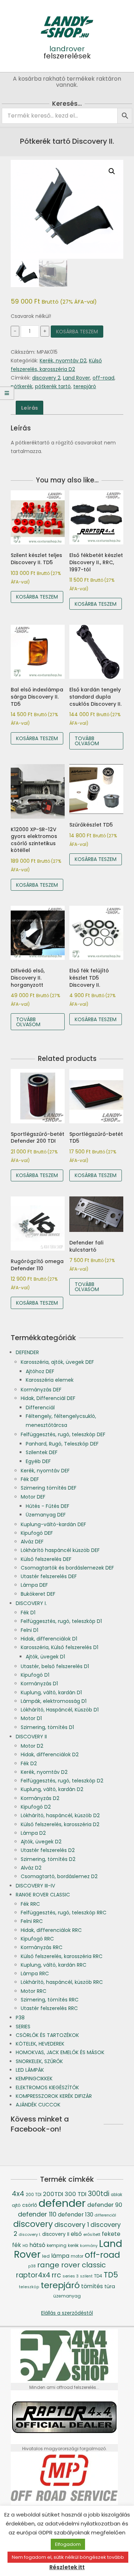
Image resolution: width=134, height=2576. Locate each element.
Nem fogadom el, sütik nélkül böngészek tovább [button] (68, 2557)
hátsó (37, 2245)
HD (25, 2246)
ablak (116, 2195)
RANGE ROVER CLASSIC (43, 1895)
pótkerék (22, 386)
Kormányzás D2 (40, 1798)
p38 (32, 2266)
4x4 (18, 2194)
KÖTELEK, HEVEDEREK (40, 2044)
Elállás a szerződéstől (67, 2313)
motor (77, 2256)
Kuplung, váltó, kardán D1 (51, 1692)
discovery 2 (46, 378)
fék (17, 2245)
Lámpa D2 (33, 1833)
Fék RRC (30, 1904)
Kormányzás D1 (39, 1684)
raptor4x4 (33, 2275)
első (76, 2234)
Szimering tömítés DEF (49, 1488)
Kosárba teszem (77, 332)
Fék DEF (30, 1479)
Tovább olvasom (87, 741)
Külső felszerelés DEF (46, 1559)
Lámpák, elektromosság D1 (54, 1701)
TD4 (98, 2276)
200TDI (53, 2194)
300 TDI (76, 2194)
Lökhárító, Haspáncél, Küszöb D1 (60, 1710)
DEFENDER (27, 1352)
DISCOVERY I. (31, 1603)
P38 (20, 2018)
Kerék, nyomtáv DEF (45, 1471)
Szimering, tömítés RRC (50, 2000)
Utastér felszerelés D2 (48, 1850)
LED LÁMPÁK (30, 2070)
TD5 (111, 2275)
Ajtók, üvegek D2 (41, 1842)
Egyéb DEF (38, 1461)
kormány (89, 2246)
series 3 (71, 2276)
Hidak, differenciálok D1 (49, 1639)
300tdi (99, 2194)
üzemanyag (67, 2296)
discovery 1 (72, 2225)
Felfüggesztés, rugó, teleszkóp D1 (61, 1621)
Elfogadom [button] (68, 2544)
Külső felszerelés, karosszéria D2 (60, 1824)
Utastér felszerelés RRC (49, 2008)
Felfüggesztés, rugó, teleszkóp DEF (63, 1434)
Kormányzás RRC (42, 1947)
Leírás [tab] (29, 408)
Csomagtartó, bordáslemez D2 (59, 1876)
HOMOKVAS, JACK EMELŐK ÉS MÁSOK (60, 2052)
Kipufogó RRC (37, 1939)
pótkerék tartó (53, 386)
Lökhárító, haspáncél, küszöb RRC (62, 1982)
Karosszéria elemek (50, 1380)
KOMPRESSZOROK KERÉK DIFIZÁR (54, 2096)
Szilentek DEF (42, 1452)
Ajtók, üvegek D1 (45, 1657)
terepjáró (85, 386)
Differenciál (40, 1408)
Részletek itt (67, 2567)
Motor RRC (34, 1991)
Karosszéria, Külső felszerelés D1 (59, 1647)
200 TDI (34, 2195)
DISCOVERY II (31, 1737)
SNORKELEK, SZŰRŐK (39, 2061)
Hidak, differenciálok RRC (51, 1930)
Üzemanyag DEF (46, 1515)
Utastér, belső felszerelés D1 (55, 1666)
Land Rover (76, 378)
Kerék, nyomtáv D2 (63, 361)
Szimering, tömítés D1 (47, 1727)
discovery (33, 2224)
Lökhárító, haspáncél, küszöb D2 (60, 1815)
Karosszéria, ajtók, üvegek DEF (57, 1362)
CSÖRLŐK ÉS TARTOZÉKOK (47, 2035)
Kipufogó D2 (36, 1807)
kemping (57, 2245)
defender (62, 2203)
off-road (103, 378)
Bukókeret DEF (38, 1594)
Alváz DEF (32, 1542)
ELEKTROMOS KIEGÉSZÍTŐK (47, 2087)
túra (110, 2286)
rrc (56, 2275)
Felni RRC (32, 1921)
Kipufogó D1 (35, 1675)
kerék (73, 2246)
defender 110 (37, 2214)
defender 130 (76, 2215)
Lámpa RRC (35, 1973)
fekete (111, 2234)
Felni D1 (29, 1630)
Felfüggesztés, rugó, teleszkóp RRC (64, 1913)
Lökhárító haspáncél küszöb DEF (60, 1550)
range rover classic (71, 2265)
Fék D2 (29, 1763)
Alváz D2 (31, 1868)
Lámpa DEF (34, 1585)
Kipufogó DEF (37, 1533)
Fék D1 (28, 1613)
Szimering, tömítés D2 (48, 1859)
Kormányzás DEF (41, 1390)
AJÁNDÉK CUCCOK (38, 2105)
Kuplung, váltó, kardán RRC (54, 1965)
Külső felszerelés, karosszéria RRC (62, 1956)
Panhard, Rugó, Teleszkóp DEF (62, 1444)
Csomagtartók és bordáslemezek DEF (67, 1568)
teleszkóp (29, 2287)
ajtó (16, 2205)
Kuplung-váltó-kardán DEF (53, 1524)
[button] (112, 171)
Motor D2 (32, 1746)
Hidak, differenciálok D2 (50, 1754)
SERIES (23, 2027)
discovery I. (30, 2235)
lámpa (60, 2256)
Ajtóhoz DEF (40, 1371)
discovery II (56, 2234)
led (46, 2256)
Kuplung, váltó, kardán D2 (52, 1789)
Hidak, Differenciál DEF (48, 1398)
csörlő (30, 2205)
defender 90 (105, 2205)
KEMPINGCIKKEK (34, 2079)
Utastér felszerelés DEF (49, 1576)
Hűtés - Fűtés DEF (48, 1506)
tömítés (92, 2286)
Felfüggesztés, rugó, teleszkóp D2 (62, 1781)
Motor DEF (33, 1497)
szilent (86, 2276)
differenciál (105, 2215)
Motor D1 (31, 1718)
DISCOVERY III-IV (35, 1886)
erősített (92, 2234)
